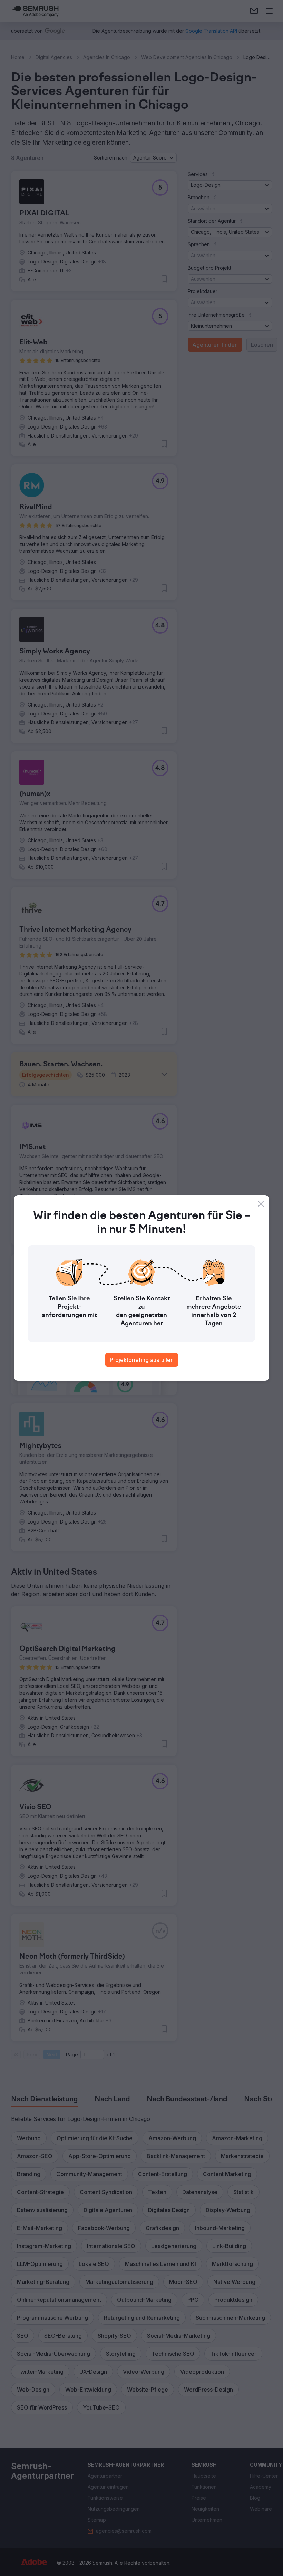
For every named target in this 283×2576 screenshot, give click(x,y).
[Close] (261, 1204)
